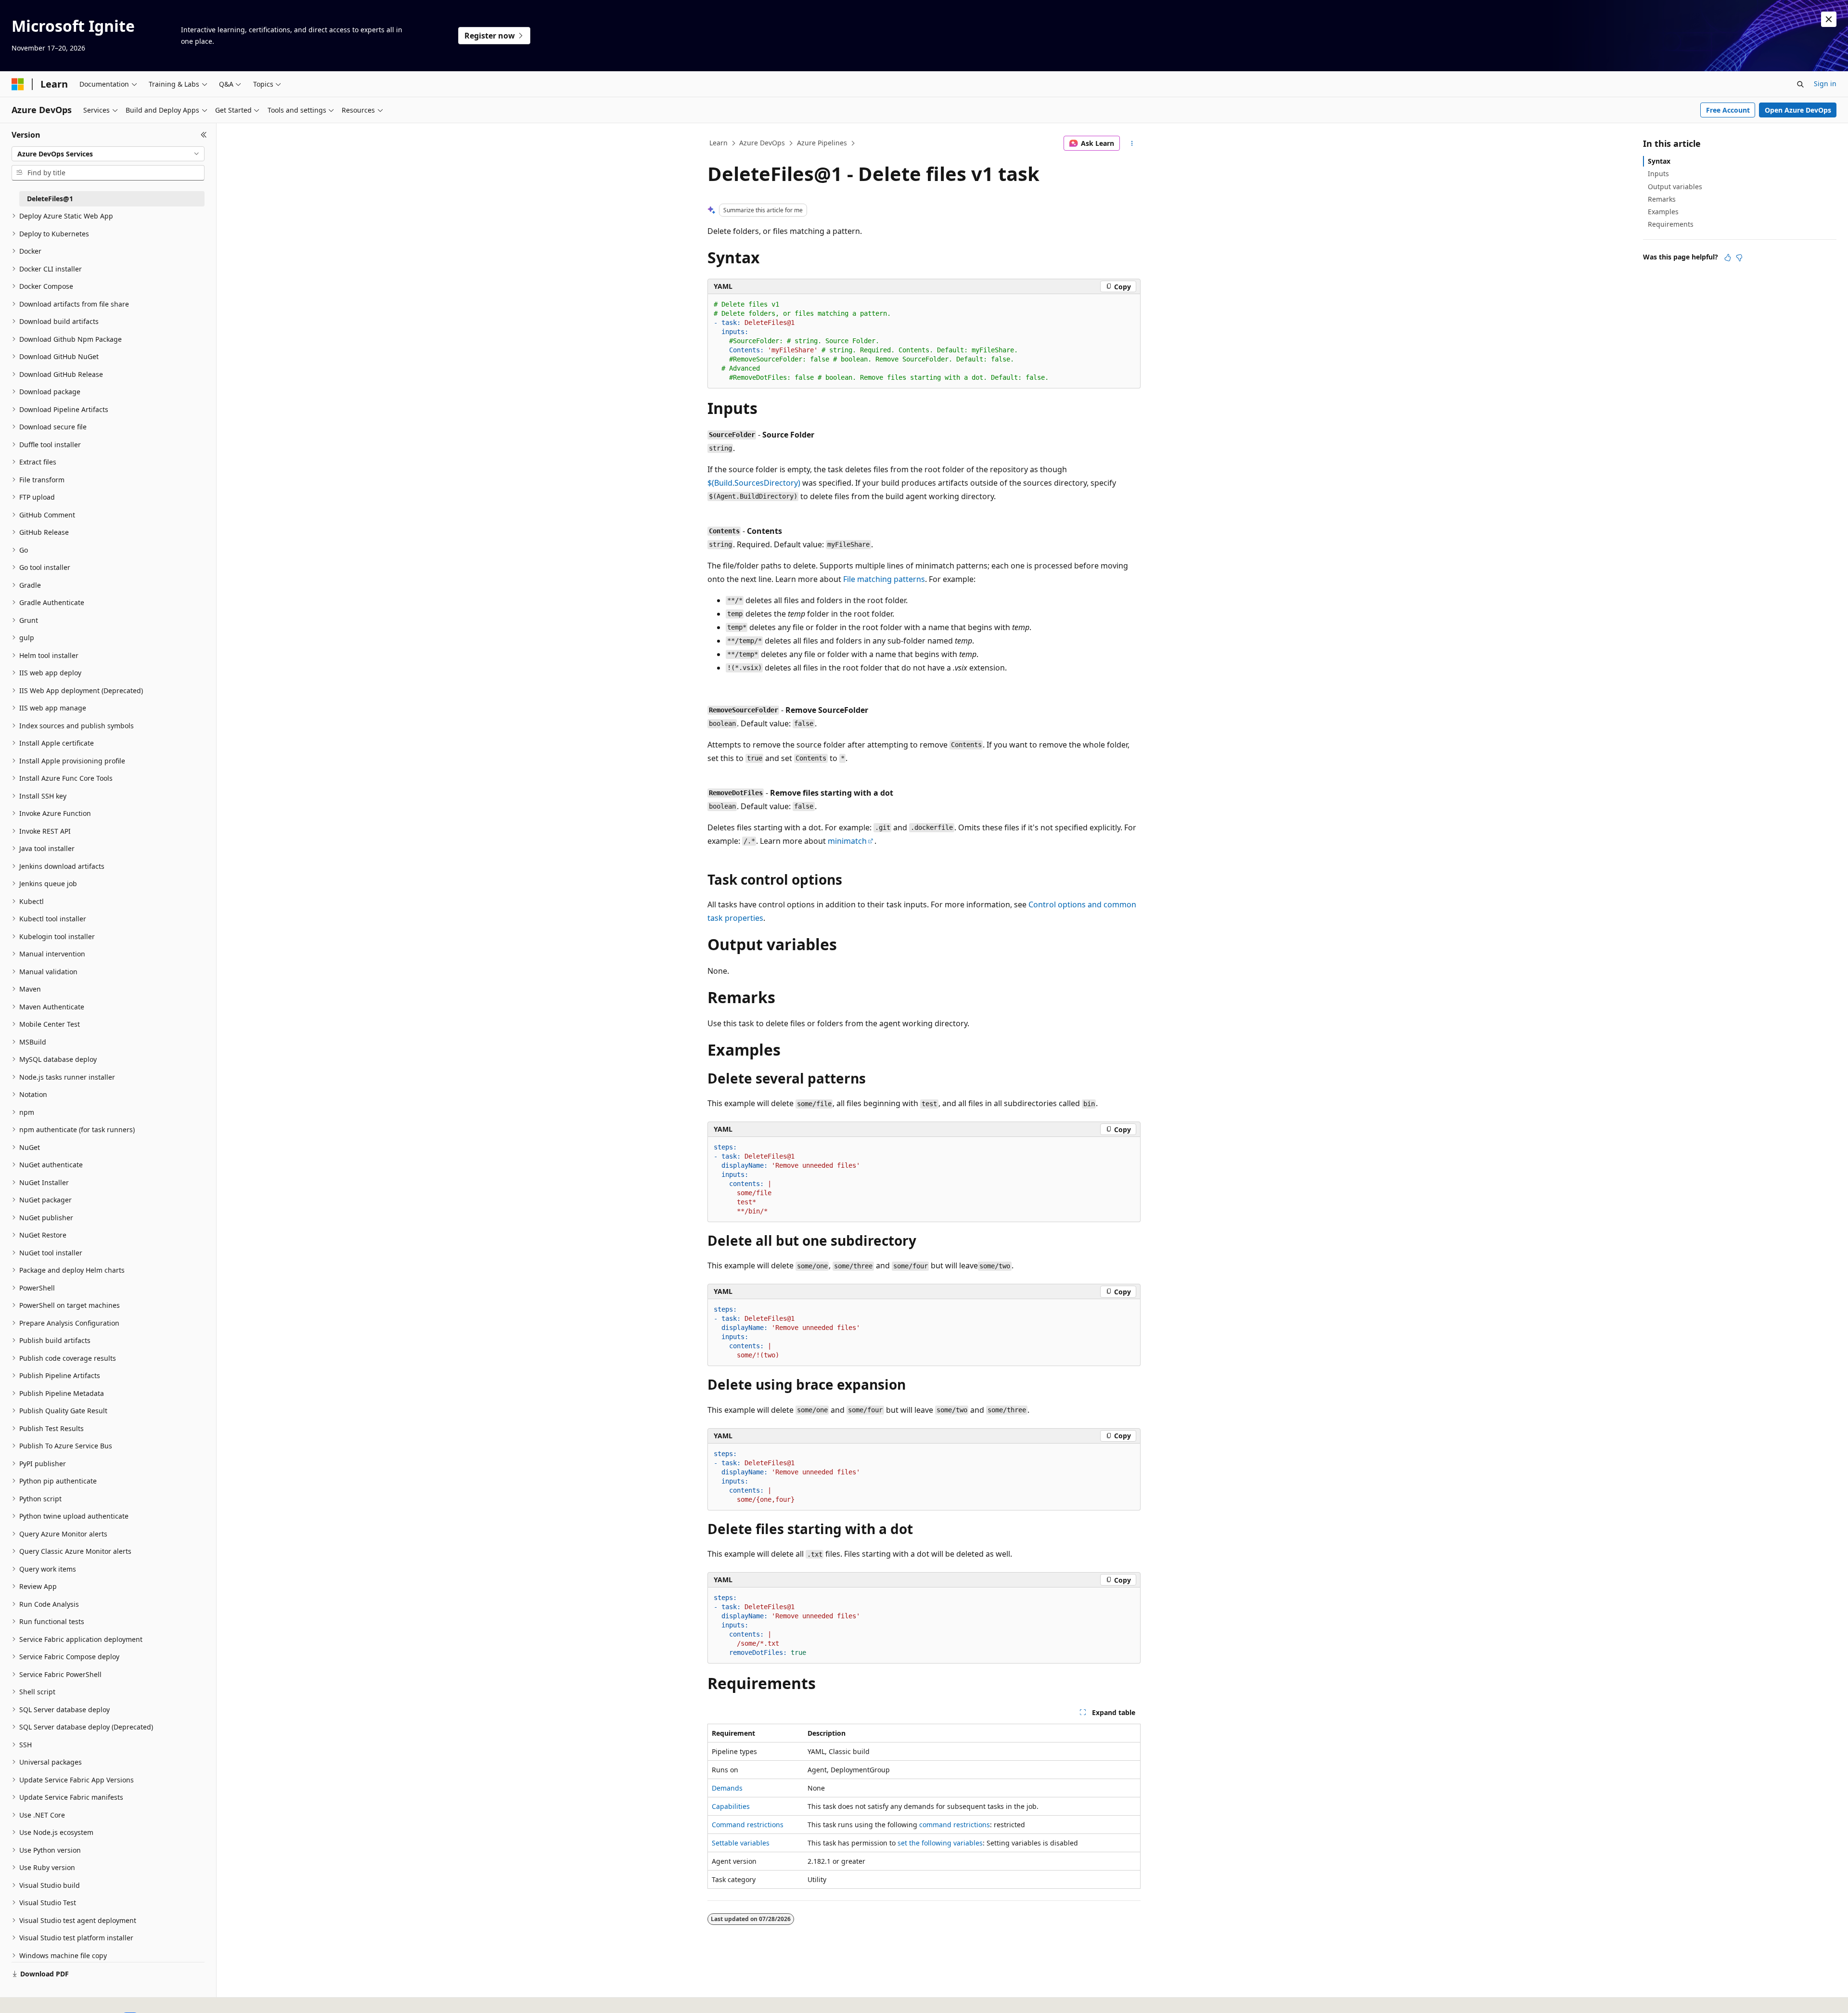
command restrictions (955, 1825)
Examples (1663, 212)
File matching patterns (884, 579)
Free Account (1728, 110)
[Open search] (1800, 84)
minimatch (847, 841)
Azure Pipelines (822, 143)
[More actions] (1132, 143)
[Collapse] (204, 135)
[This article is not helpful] (1739, 258)
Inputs (1658, 174)
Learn (719, 143)
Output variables (1675, 187)
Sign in (1825, 84)
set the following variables (940, 1843)
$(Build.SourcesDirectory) (754, 483)
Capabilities (731, 1806)
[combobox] (108, 154)
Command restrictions (748, 1825)
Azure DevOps (762, 143)
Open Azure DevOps (1798, 110)
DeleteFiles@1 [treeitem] (50, 199)
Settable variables (741, 1843)
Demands (727, 1788)
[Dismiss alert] (1829, 19)
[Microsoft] (18, 84)
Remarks (1662, 199)
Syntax (1659, 161)
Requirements (1671, 224)
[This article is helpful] (1728, 258)
